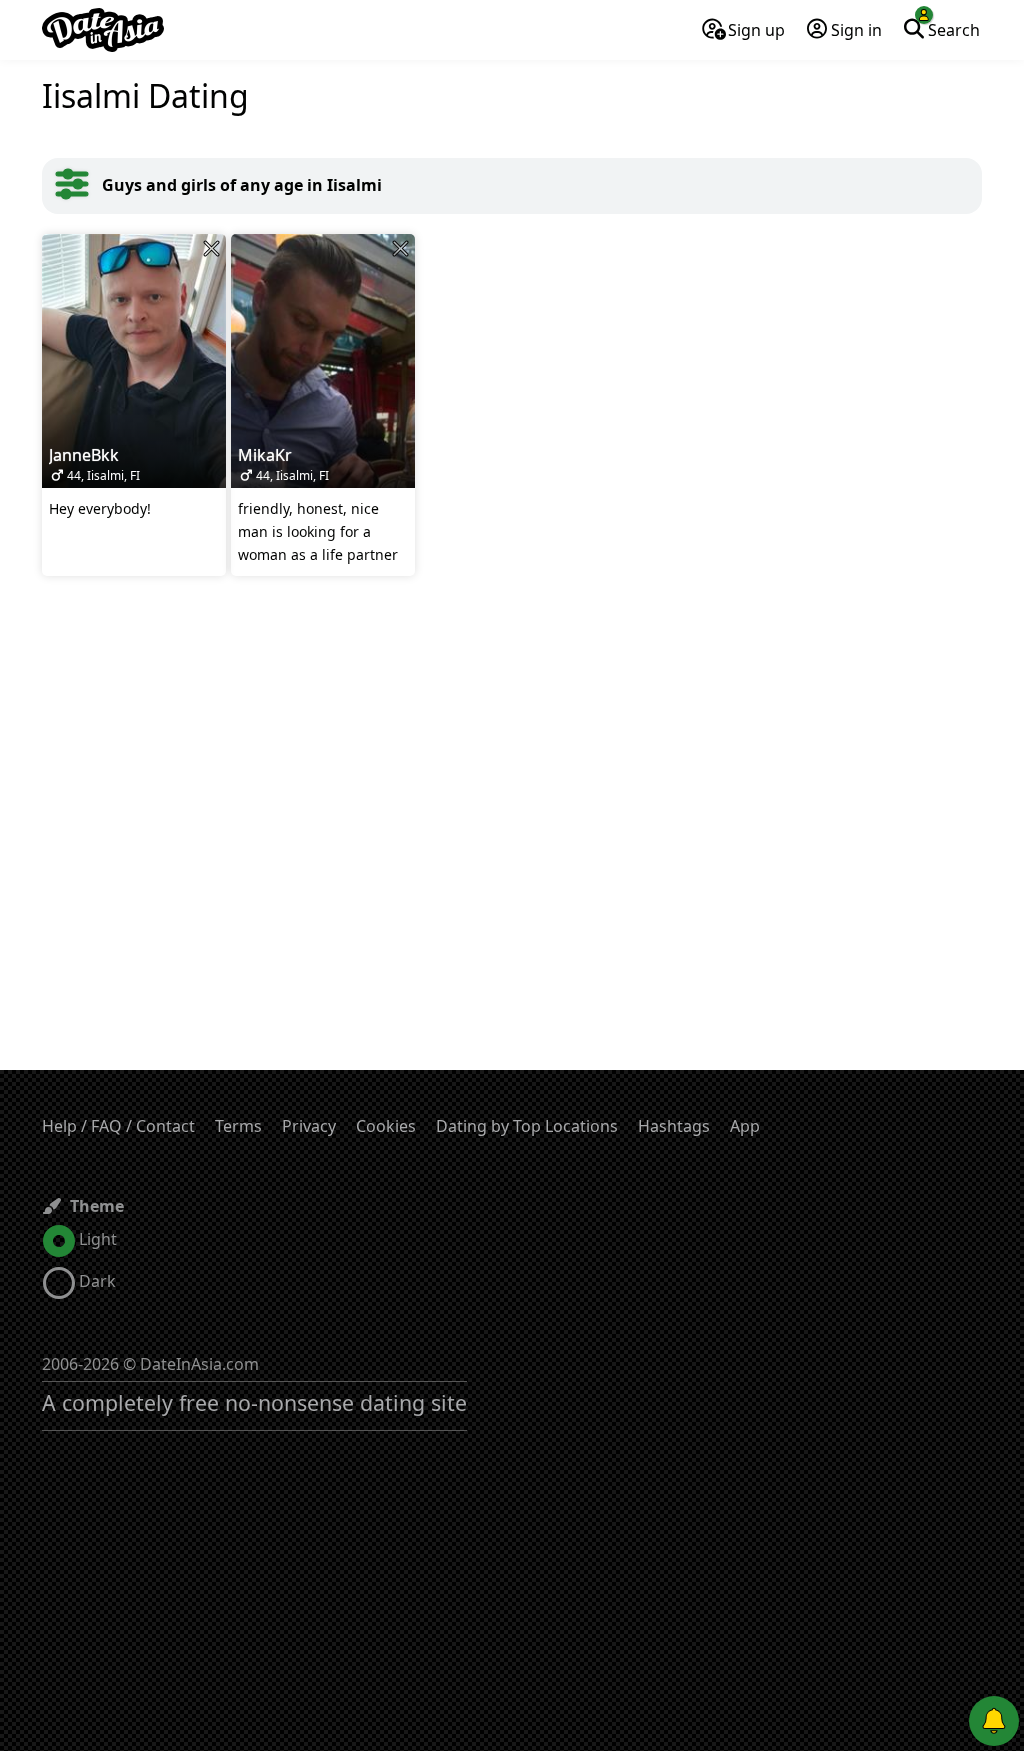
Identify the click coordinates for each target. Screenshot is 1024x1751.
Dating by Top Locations (527, 1126)
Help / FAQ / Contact (118, 1126)
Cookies (386, 1126)
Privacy (309, 1126)
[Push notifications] (994, 1721)
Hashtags (674, 1126)
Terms (238, 1126)
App (745, 1126)
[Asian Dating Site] (103, 30)
